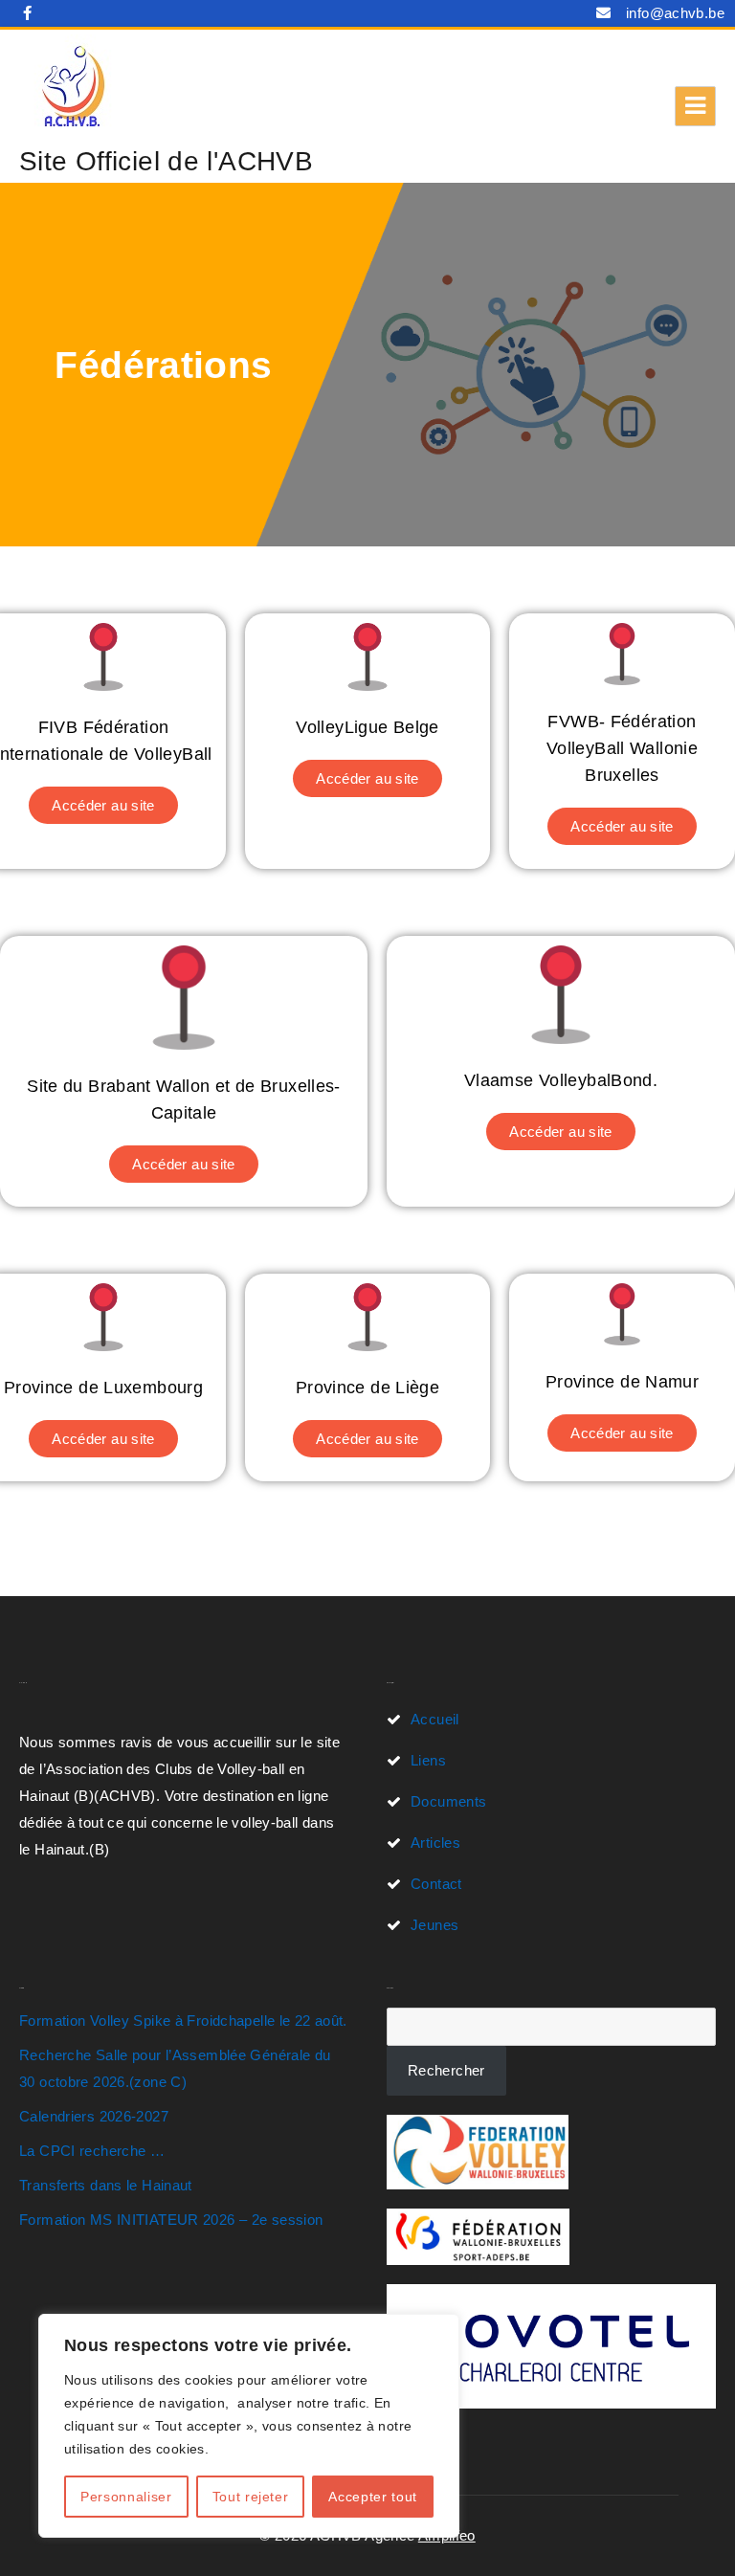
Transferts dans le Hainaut (106, 2185)
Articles (435, 1843)
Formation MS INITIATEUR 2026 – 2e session (171, 2220)
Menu (695, 106)
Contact (436, 1884)
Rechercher (446, 2070)
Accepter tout (373, 2497)
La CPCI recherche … (92, 2151)
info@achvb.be (675, 13)
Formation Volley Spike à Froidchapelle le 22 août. (183, 2021)
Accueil (435, 1719)
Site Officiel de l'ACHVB (166, 161)
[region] (249, 2426)
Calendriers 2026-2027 (94, 2116)
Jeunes (434, 1925)
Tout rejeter (251, 2497)
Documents (448, 1801)
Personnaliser (126, 2497)
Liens (428, 1760)
